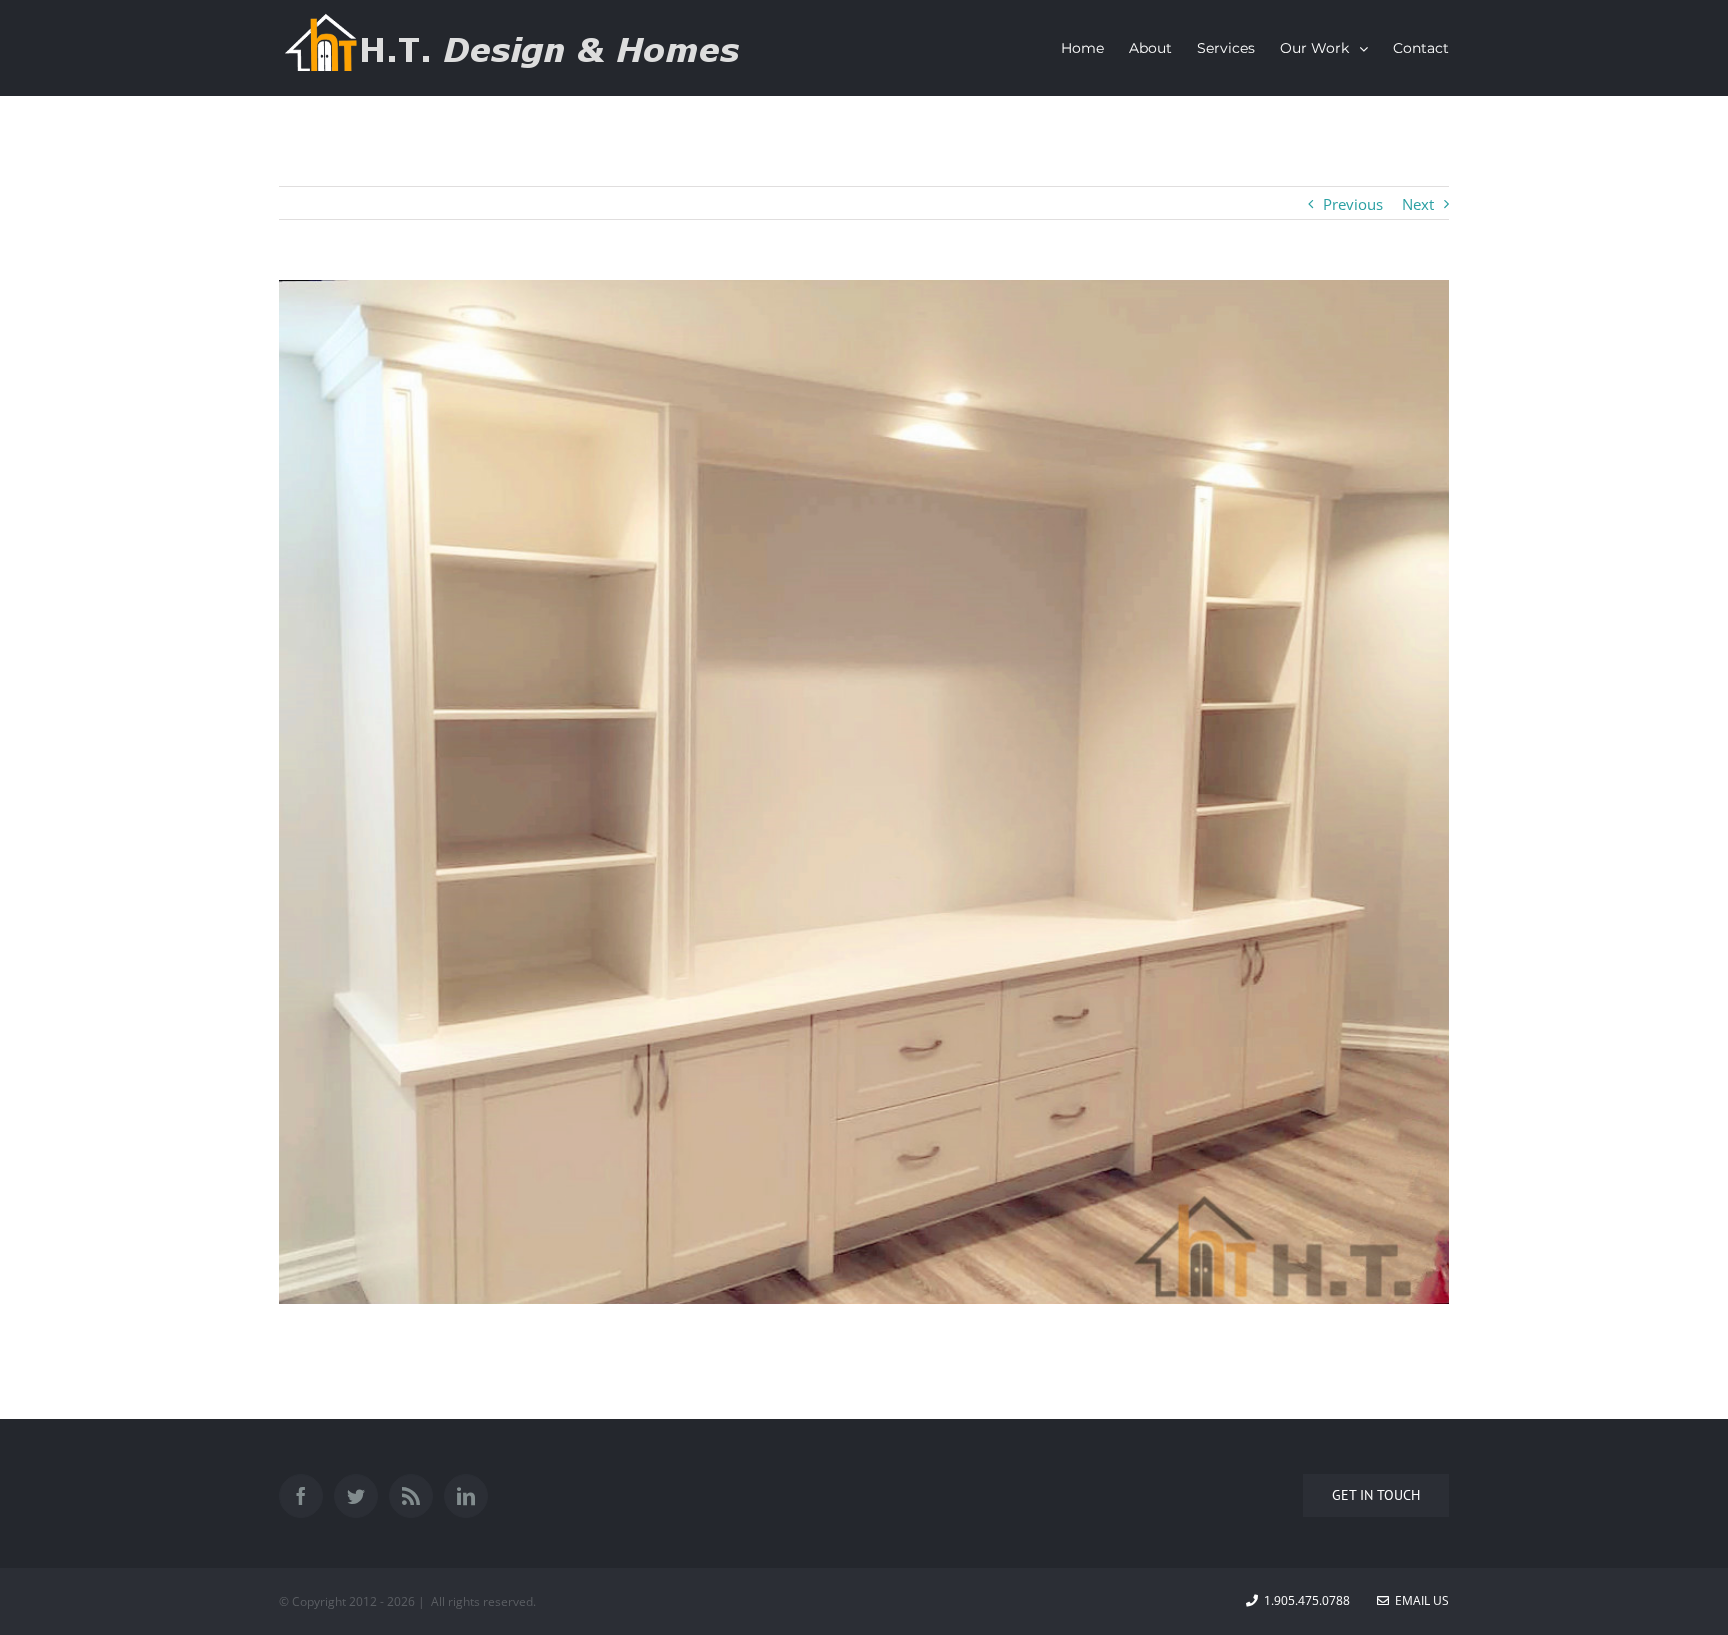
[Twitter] (356, 1496)
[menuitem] (1095, 48)
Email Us (1419, 1600)
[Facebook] (301, 1496)
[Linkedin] (466, 1496)
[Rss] (411, 1496)
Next (1418, 204)
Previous (1353, 204)
